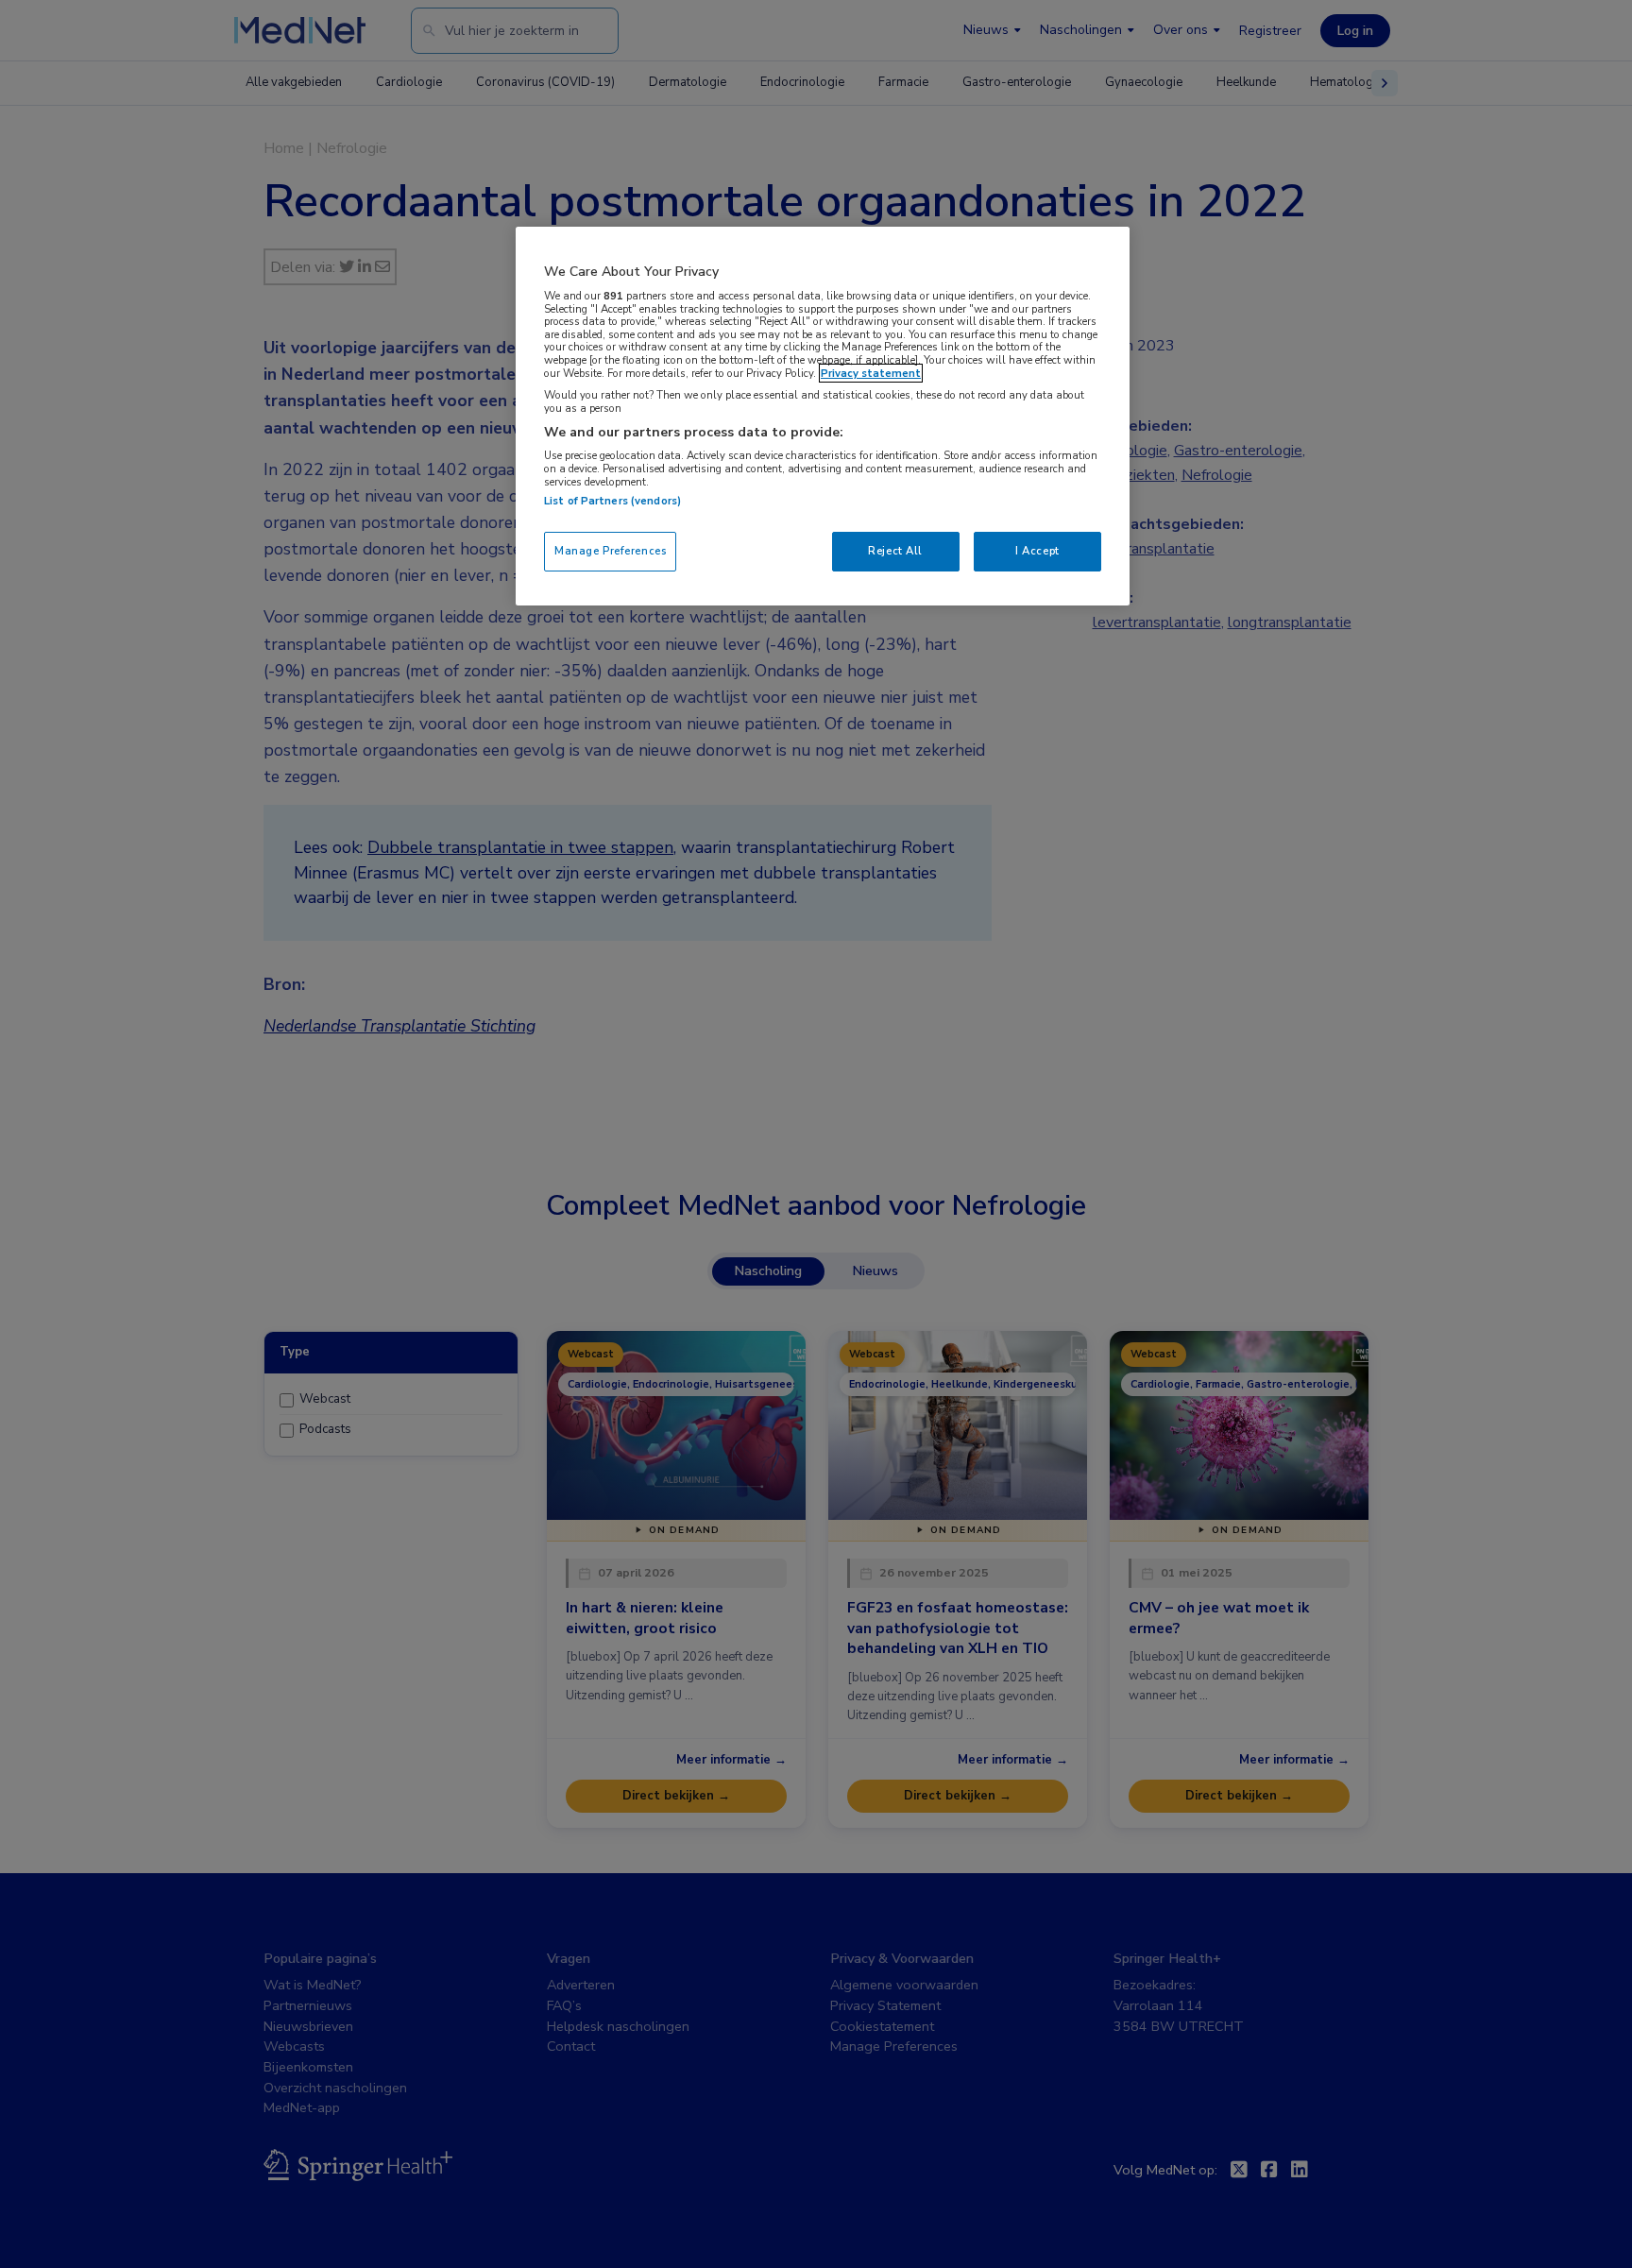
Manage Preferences (610, 551)
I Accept (1037, 551)
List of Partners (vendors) (612, 501)
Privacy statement (871, 373)
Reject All (895, 551)
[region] (823, 416)
